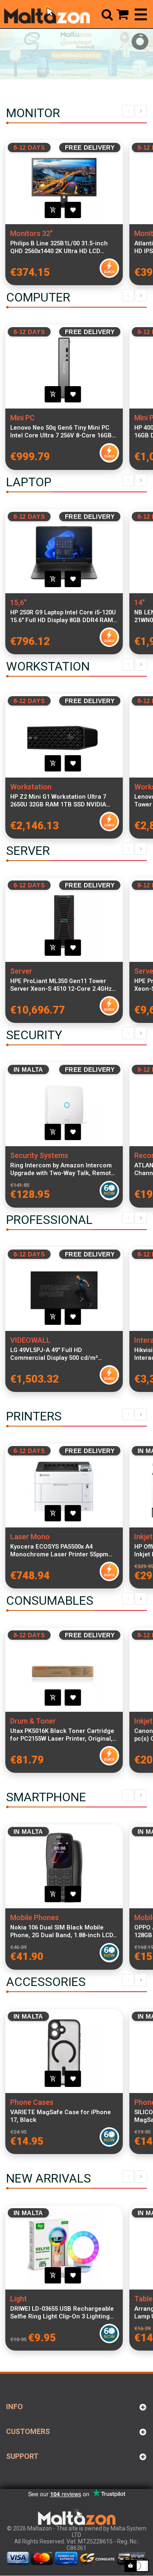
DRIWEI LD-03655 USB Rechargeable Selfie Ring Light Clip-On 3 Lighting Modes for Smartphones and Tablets (63, 2313)
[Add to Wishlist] (73, 210)
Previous (128, 111)
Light (19, 2299)
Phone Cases (32, 2102)
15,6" (18, 602)
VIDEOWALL (30, 1340)
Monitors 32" (31, 233)
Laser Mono (30, 1537)
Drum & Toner (33, 1721)
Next (141, 111)
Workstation (31, 787)
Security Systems (39, 1155)
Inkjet (143, 1537)
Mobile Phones (34, 1917)
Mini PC (22, 418)
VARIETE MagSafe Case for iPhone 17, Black (61, 2116)
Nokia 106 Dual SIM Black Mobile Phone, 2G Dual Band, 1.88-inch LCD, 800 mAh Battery (62, 1931)
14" (140, 602)
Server (21, 971)
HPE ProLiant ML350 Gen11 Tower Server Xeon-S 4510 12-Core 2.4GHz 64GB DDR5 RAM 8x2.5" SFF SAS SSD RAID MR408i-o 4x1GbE (62, 985)
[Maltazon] (47, 14)
